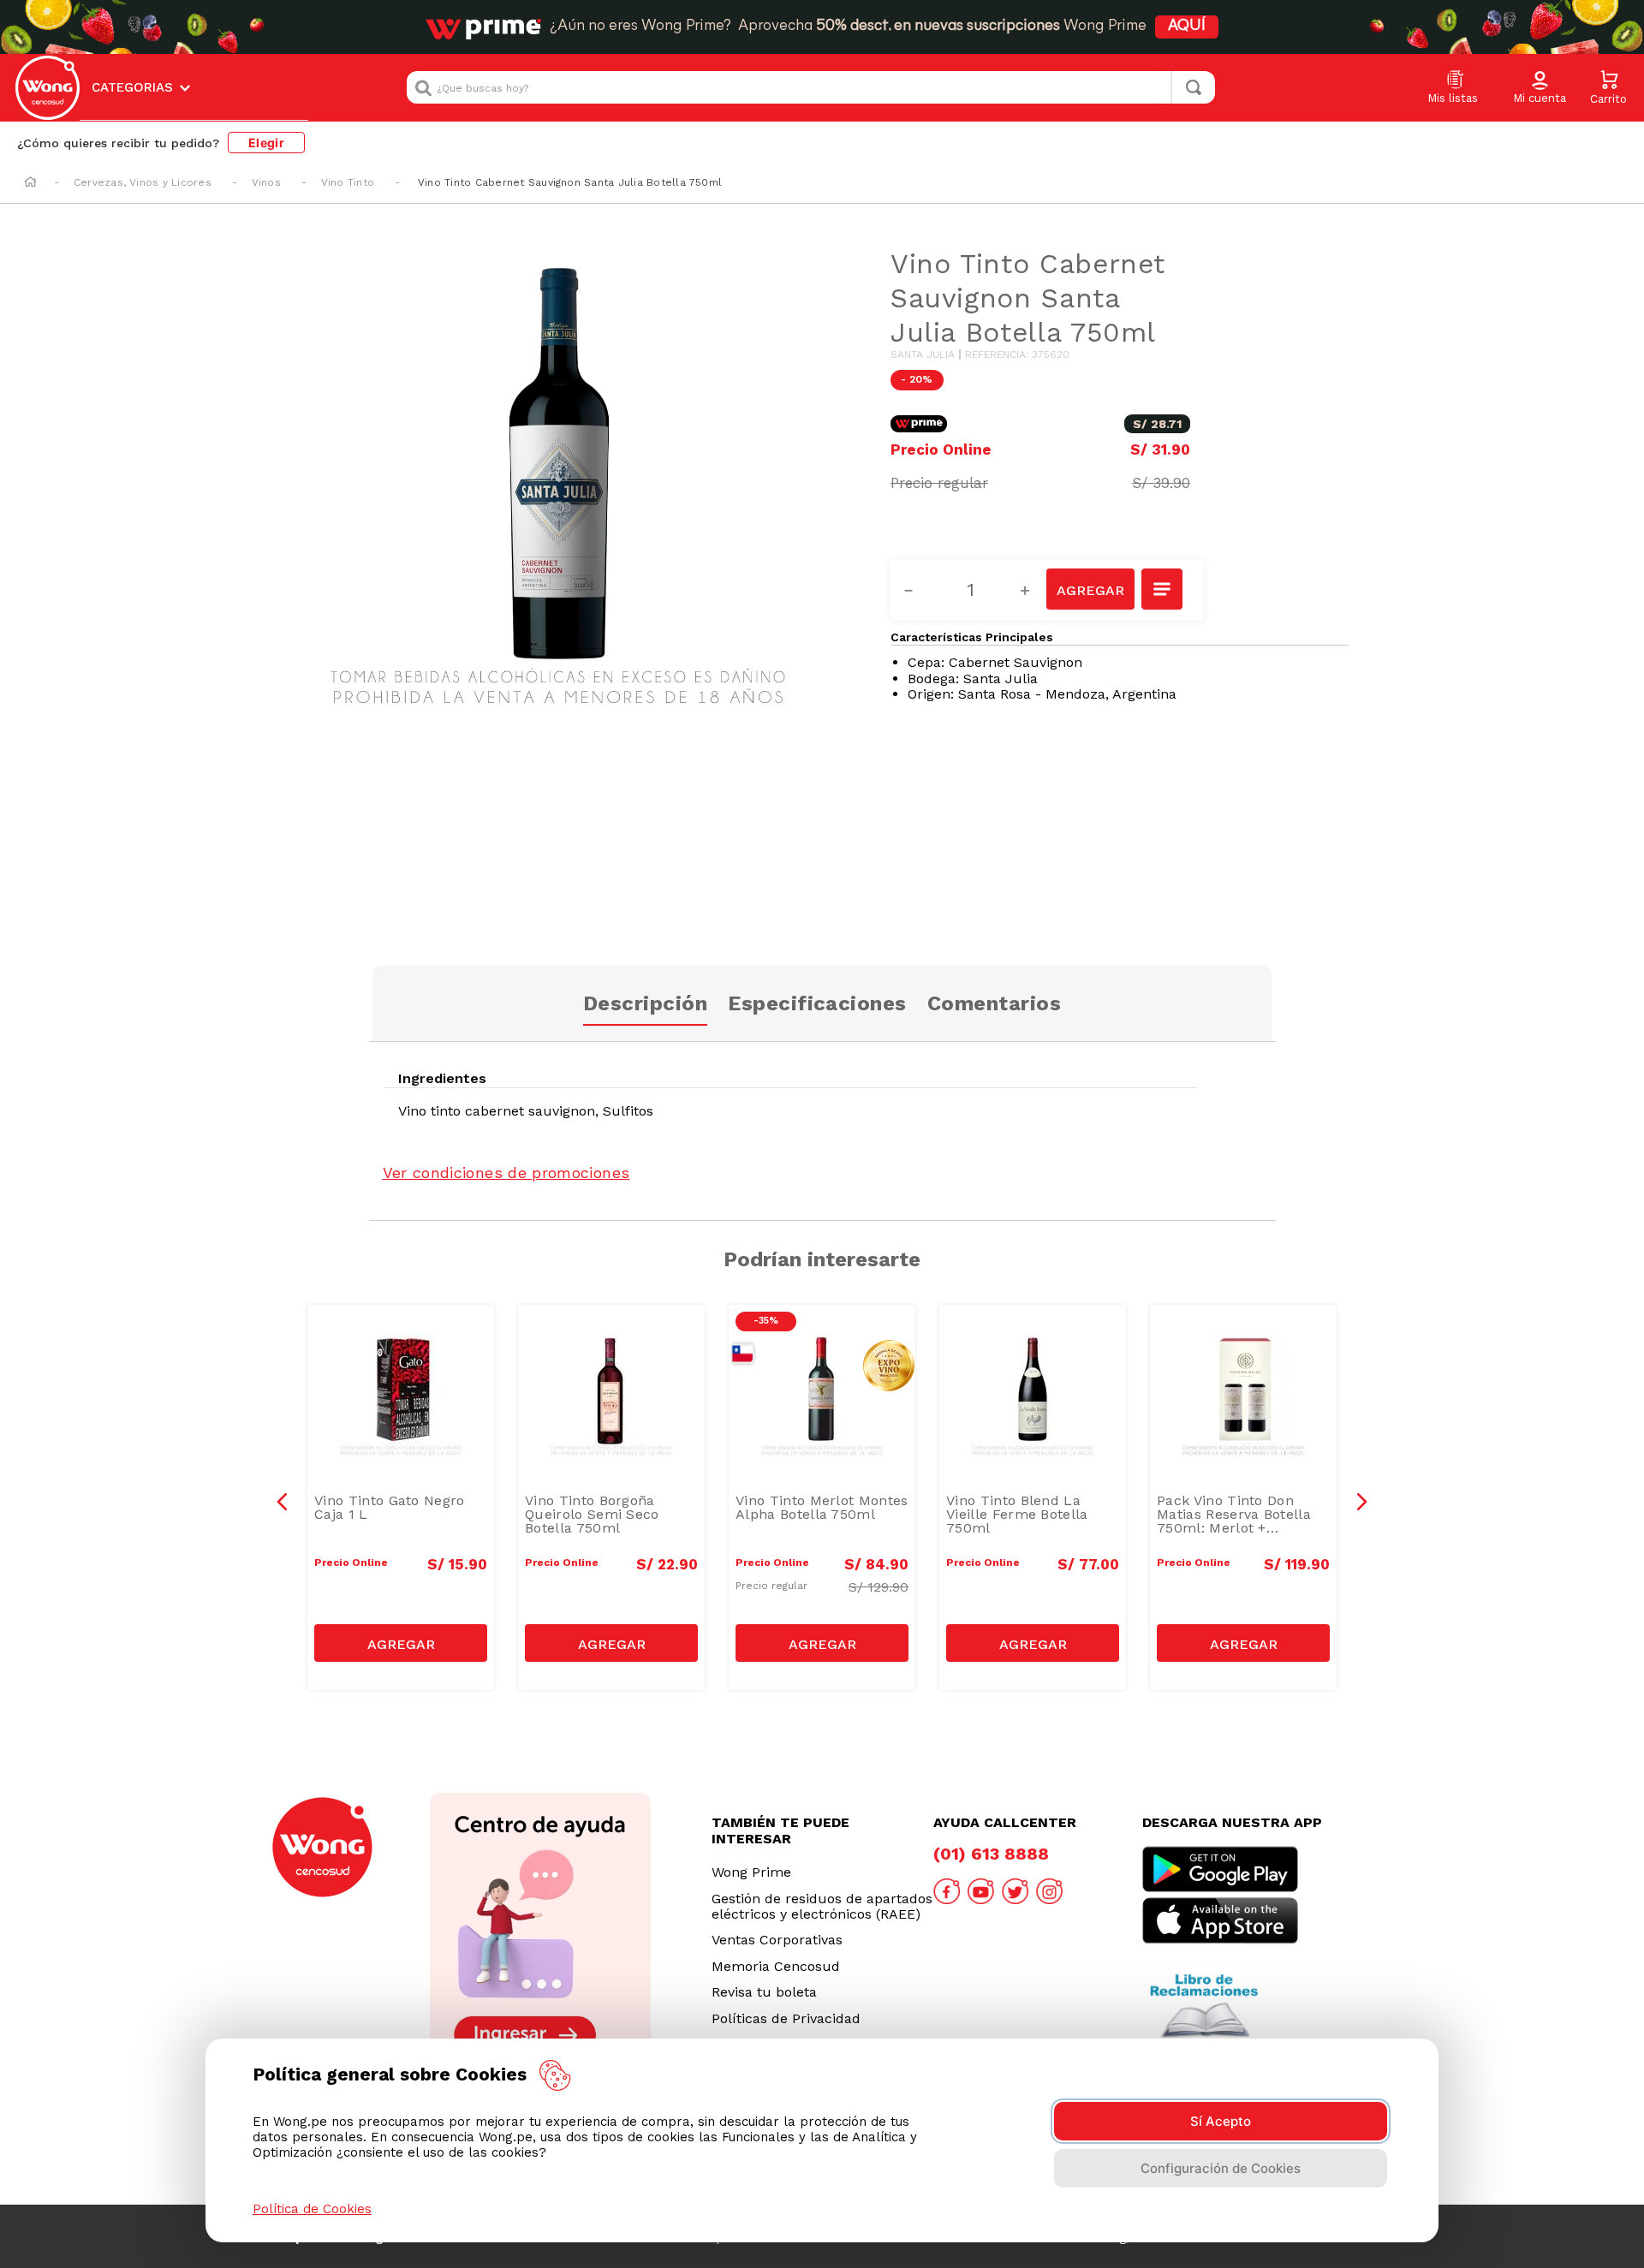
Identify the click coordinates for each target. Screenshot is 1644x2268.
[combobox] (811, 87)
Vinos (266, 182)
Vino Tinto (348, 182)
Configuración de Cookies (1221, 2168)
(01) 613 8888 (991, 1854)
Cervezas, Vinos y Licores (143, 182)
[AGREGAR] (1090, 589)
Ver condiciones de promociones (506, 1173)
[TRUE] (401, 1643)
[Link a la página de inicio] (30, 183)
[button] (1540, 88)
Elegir (266, 143)
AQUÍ (1187, 27)
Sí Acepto (1221, 2121)
